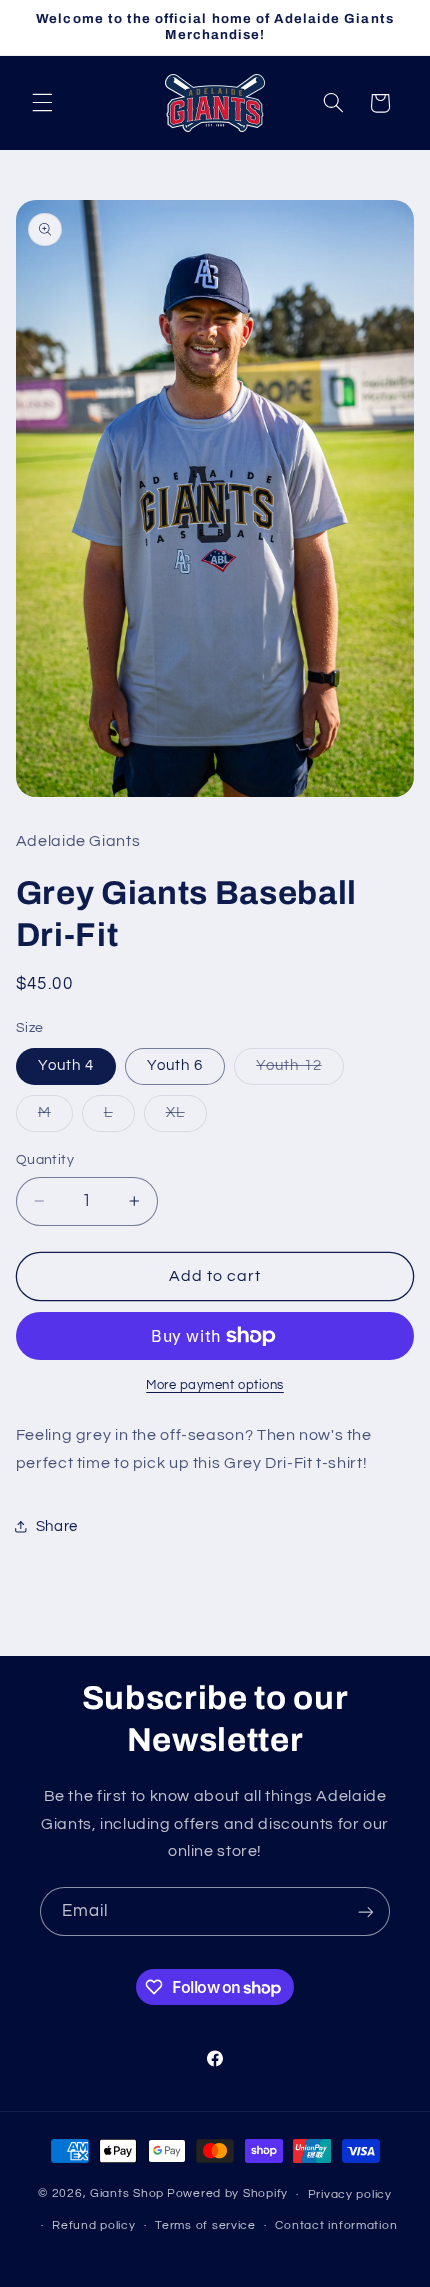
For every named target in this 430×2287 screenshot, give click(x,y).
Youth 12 (299, 1071)
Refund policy (94, 2225)
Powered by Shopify (227, 2194)
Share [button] (57, 1526)
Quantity (45, 1160)
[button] (42, 103)
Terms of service (205, 2225)
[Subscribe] (366, 1911)
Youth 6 (175, 1065)
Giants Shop (127, 2194)
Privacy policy (350, 2194)
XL (186, 1118)
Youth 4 (66, 1065)
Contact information (336, 2225)
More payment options (215, 1385)
